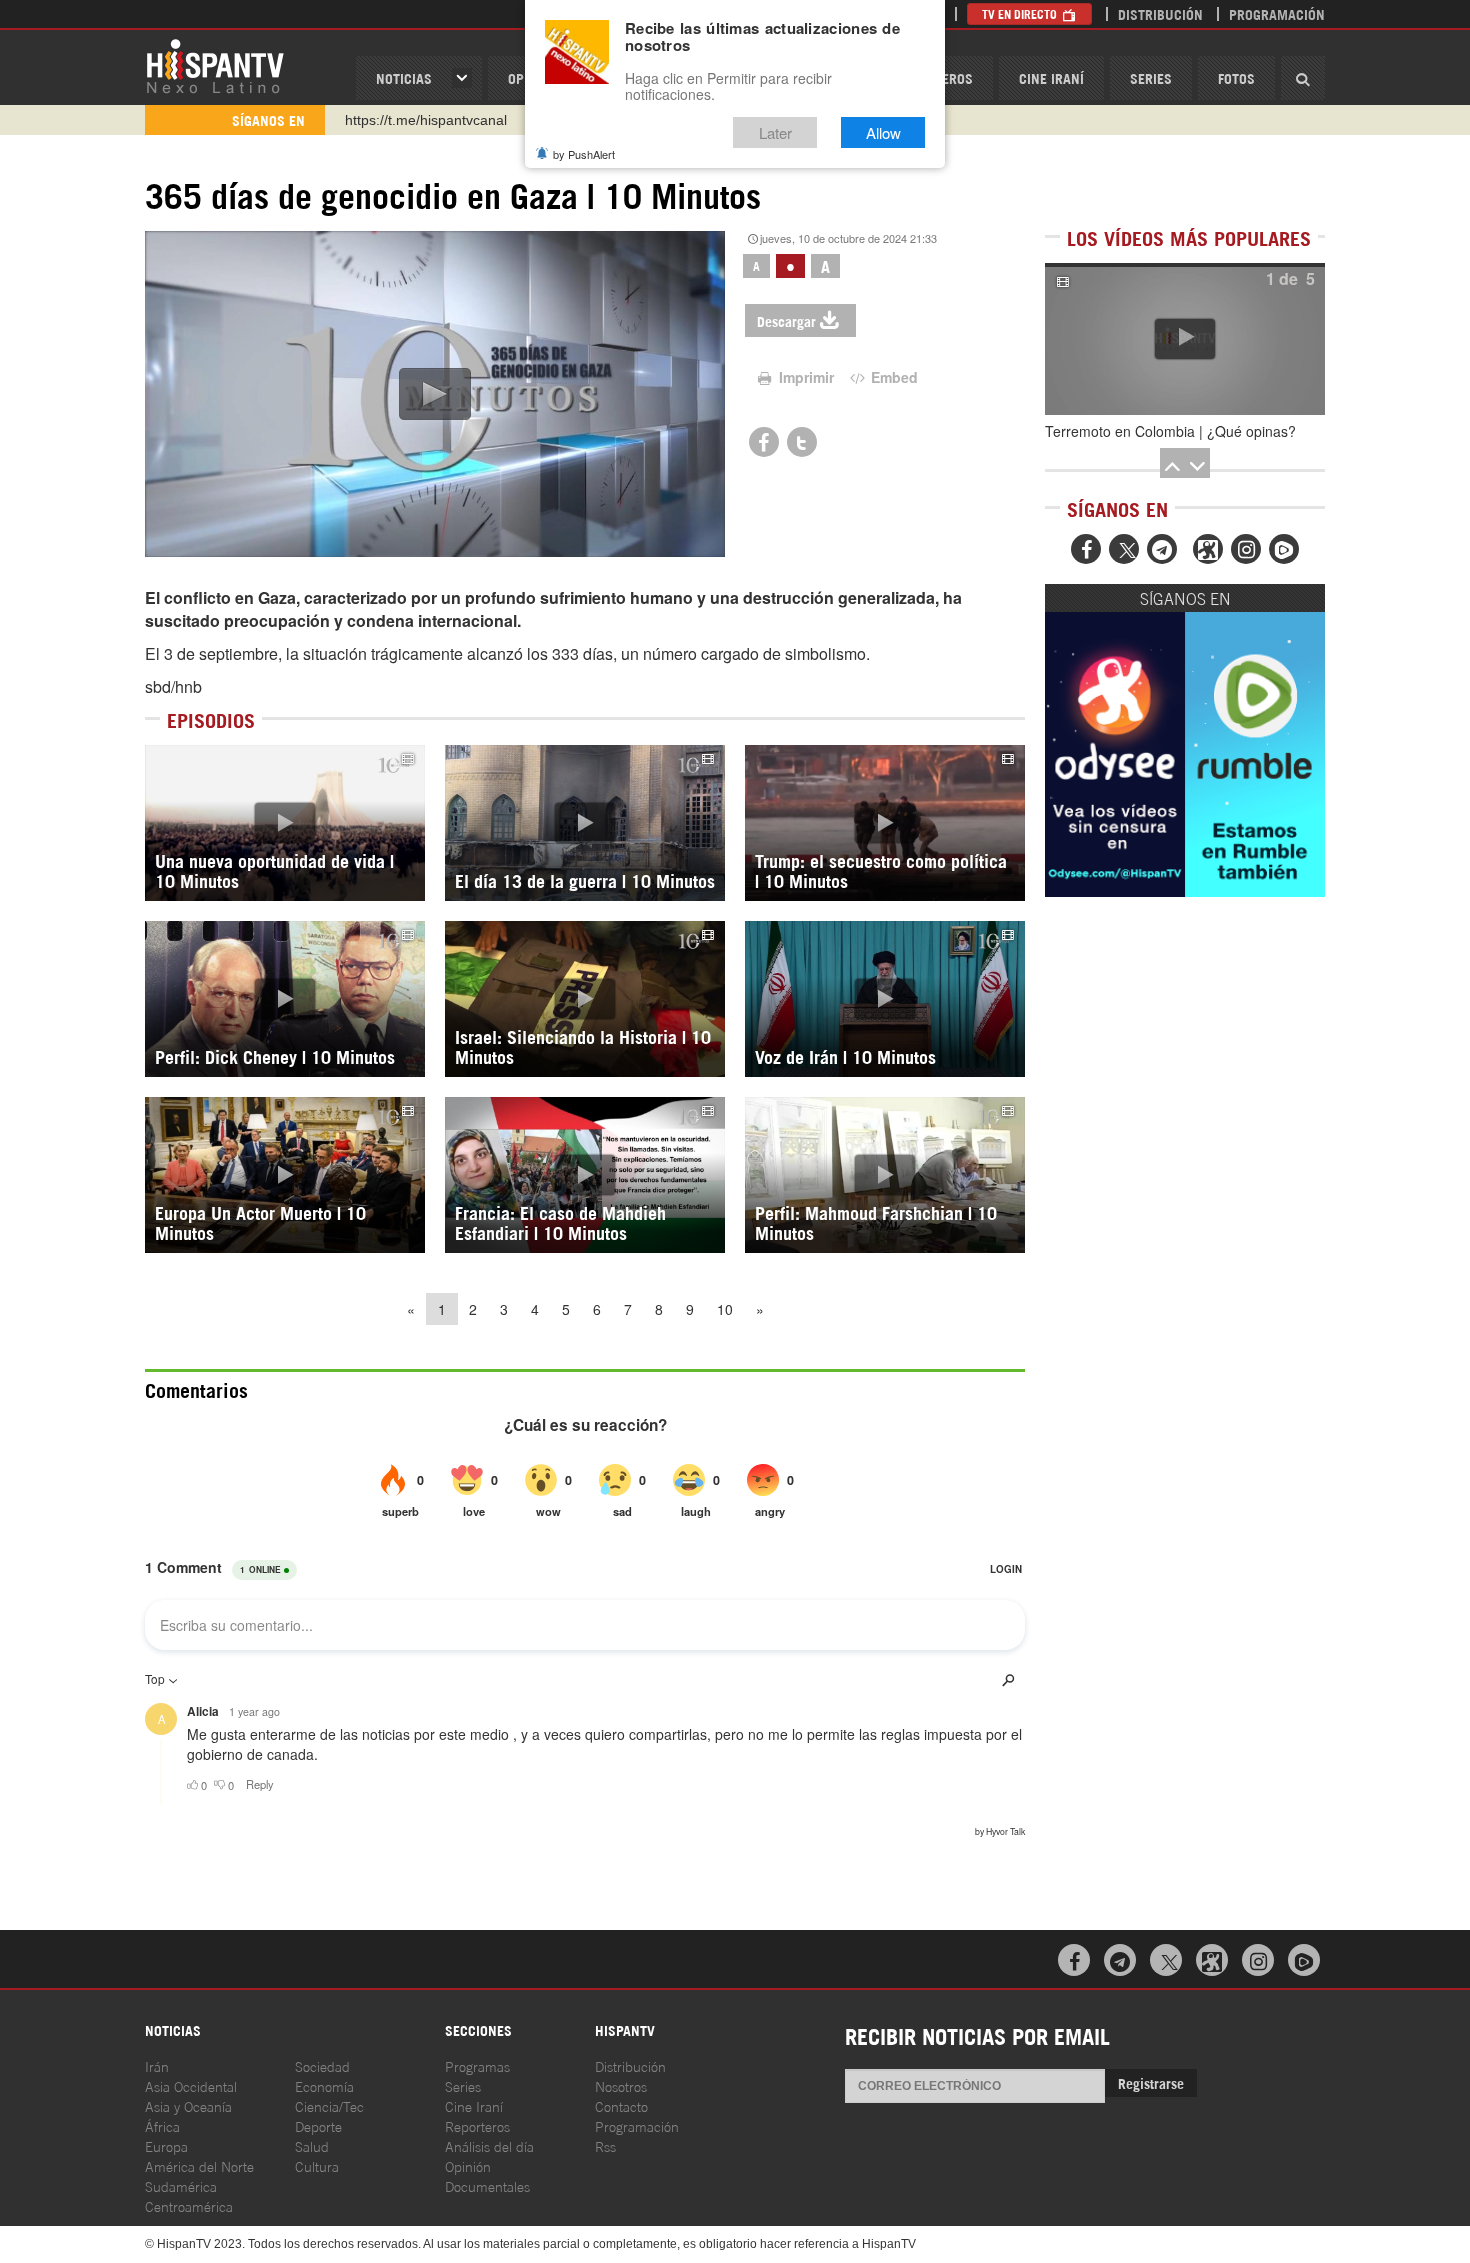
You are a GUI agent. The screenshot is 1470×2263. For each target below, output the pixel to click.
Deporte (318, 2125)
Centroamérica (189, 2205)
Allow (883, 132)
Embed (892, 377)
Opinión (468, 2165)
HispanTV (215, 65)
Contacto (621, 2105)
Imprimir (804, 377)
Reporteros (477, 2125)
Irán (157, 2065)
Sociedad (322, 2065)
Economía (324, 2085)
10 (725, 1309)
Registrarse (1151, 2082)
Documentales (487, 2185)
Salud (312, 2145)
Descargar (786, 320)
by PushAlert (584, 154)
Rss (605, 2145)
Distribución (1160, 13)
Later (775, 132)
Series (1151, 77)
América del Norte (199, 2165)
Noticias (404, 77)
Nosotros (621, 2085)
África (162, 2125)
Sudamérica (181, 2185)
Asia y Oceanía (188, 2105)
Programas (477, 2065)
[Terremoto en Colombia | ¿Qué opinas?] (1185, 339)
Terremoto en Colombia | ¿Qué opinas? (1170, 431)
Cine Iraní (1051, 77)
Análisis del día (489, 2145)
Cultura (317, 2165)
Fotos (1236, 77)
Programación (1277, 13)
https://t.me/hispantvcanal (426, 120)
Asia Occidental (191, 2085)
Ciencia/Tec (329, 2105)
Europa (166, 2145)
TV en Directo (1021, 13)
